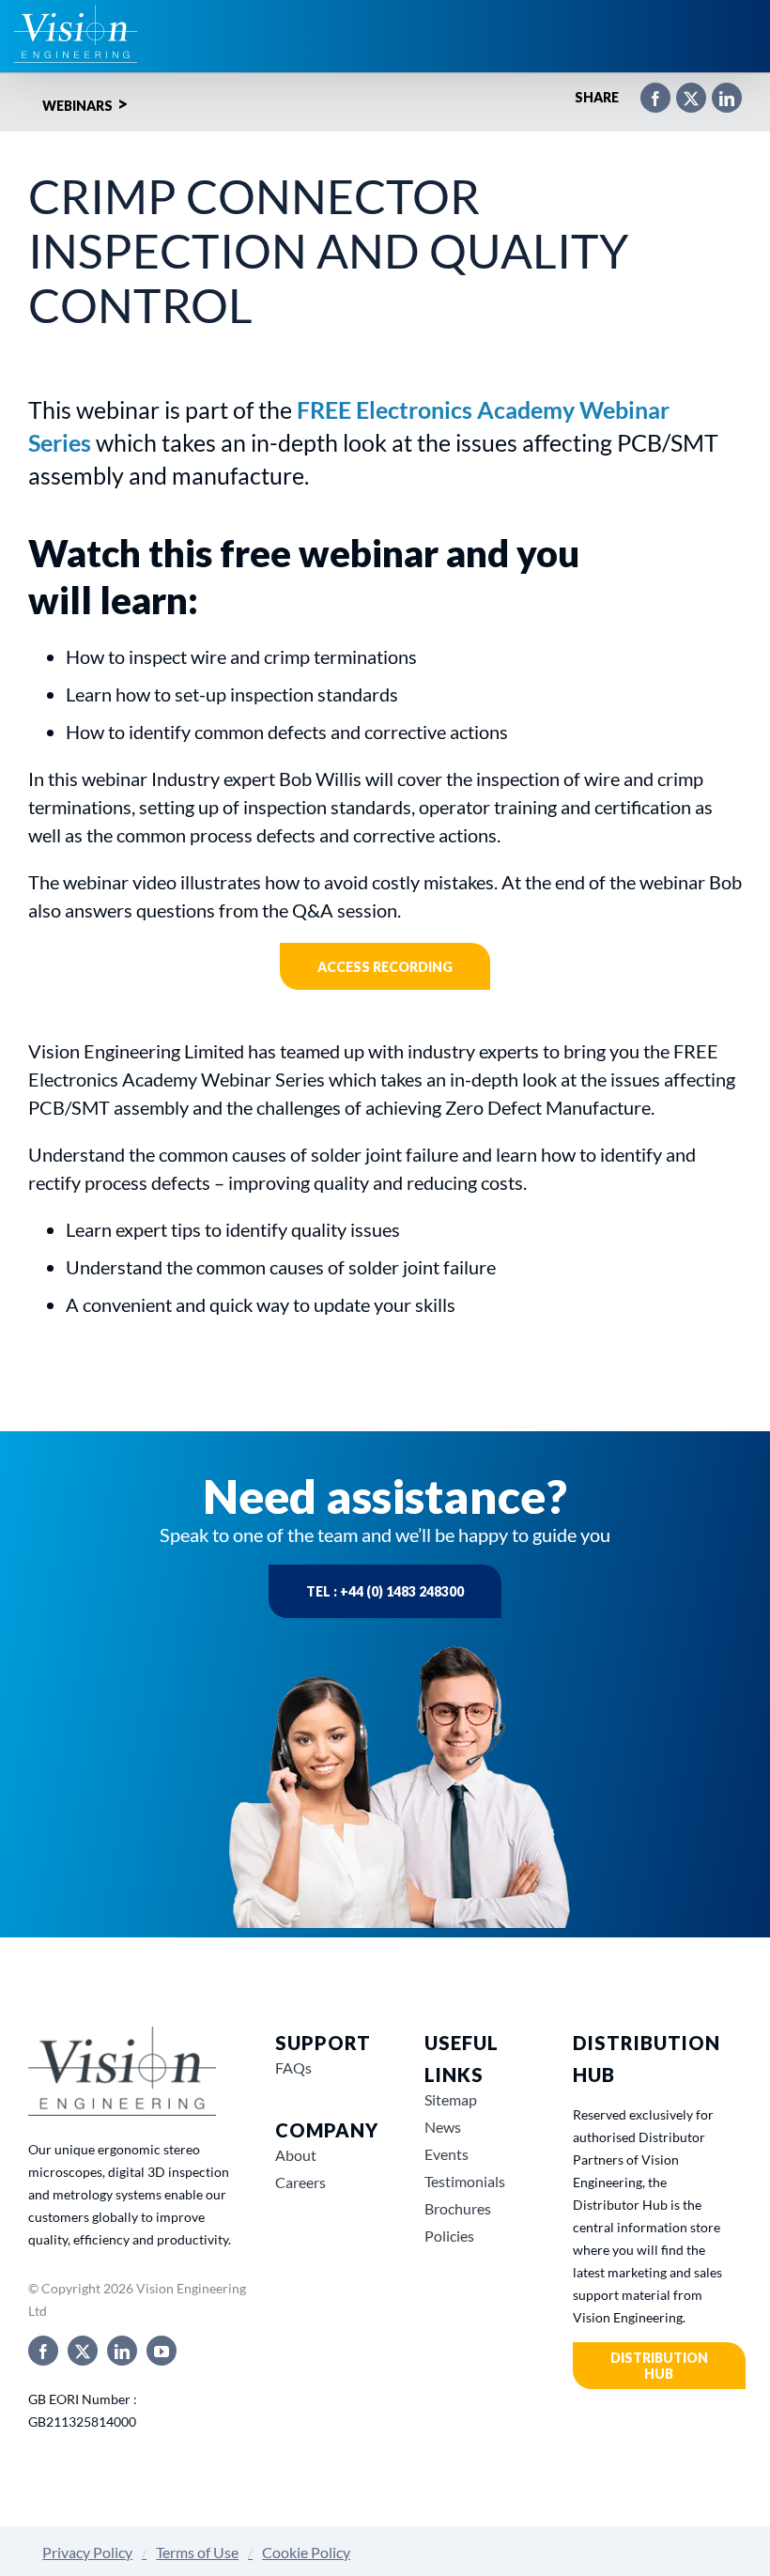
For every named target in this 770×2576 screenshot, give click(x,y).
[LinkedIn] (717, 90)
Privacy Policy (87, 2552)
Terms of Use (197, 2552)
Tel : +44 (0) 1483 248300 (385, 1591)
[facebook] (43, 2351)
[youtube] (162, 2351)
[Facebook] (646, 90)
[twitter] (83, 2351)
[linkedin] (122, 2351)
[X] (682, 90)
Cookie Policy (306, 2552)
